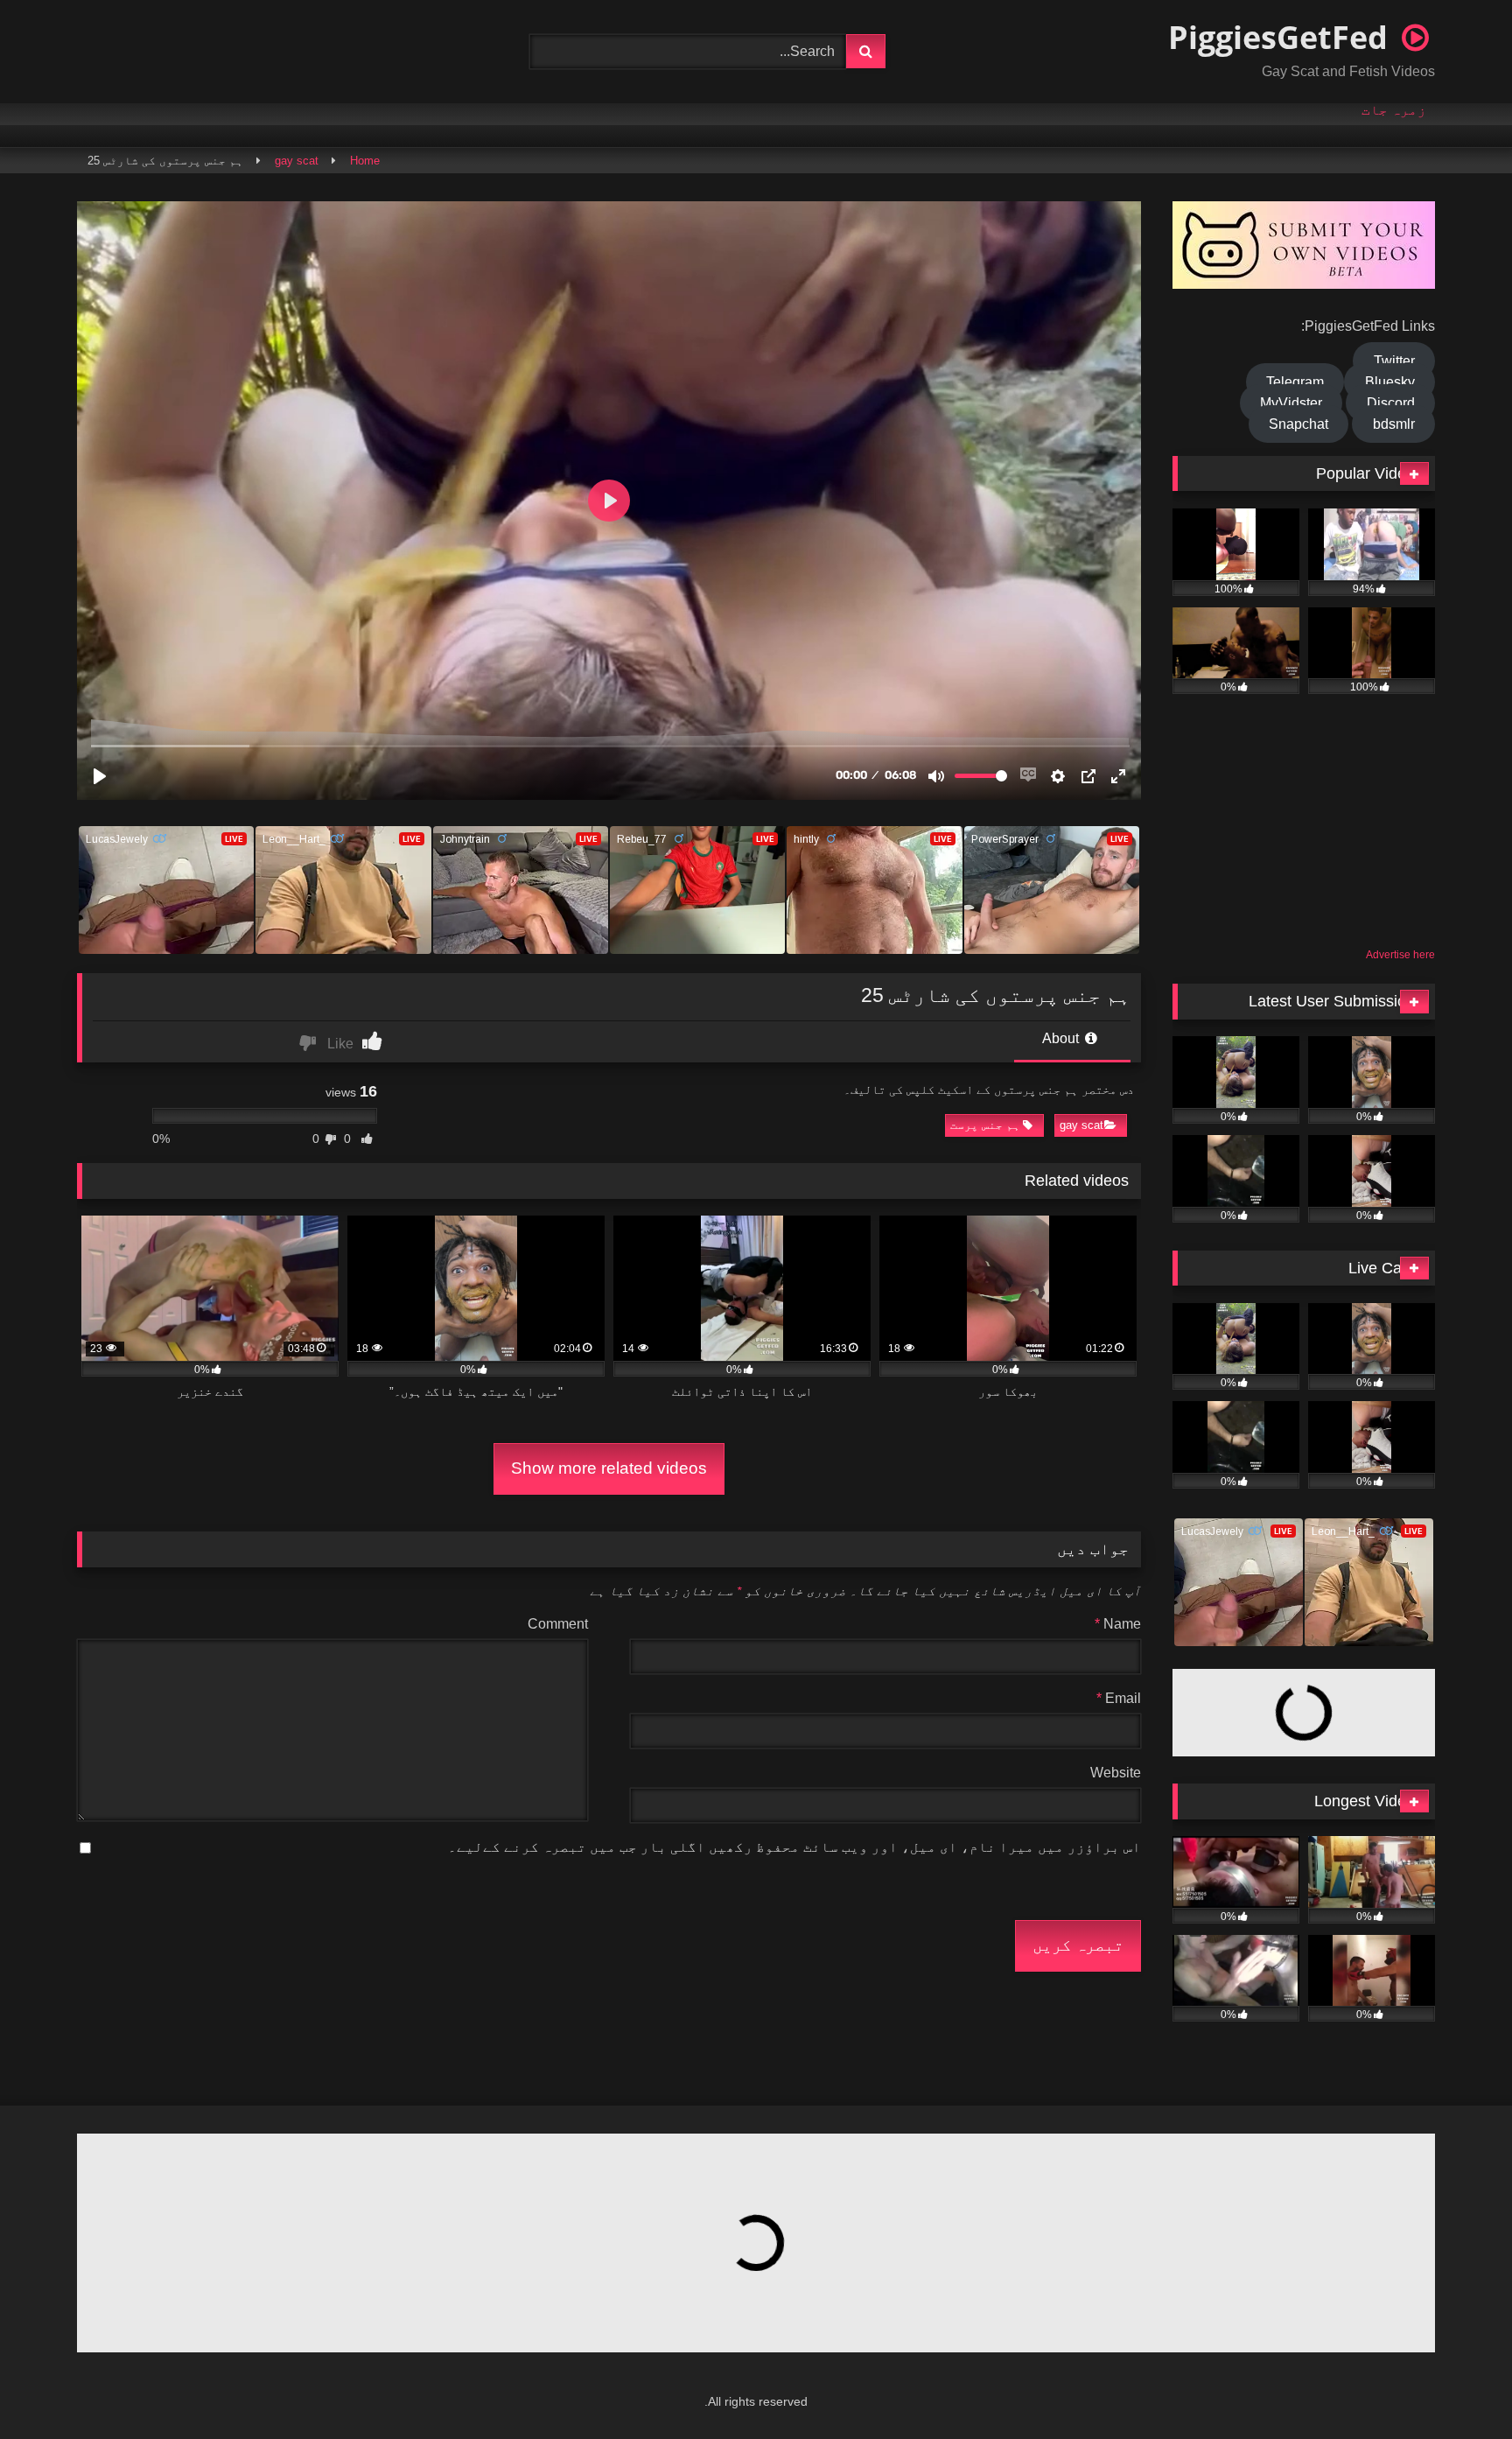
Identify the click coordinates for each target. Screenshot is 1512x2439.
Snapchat (1298, 424)
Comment (558, 1624)
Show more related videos (609, 1468)
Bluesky (1390, 382)
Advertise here (1400, 955)
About (1062, 1038)
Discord (1391, 403)
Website (1116, 1773)
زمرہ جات (1394, 110)
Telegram (1295, 382)
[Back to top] (1456, 2387)
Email (1119, 1698)
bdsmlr (1394, 424)
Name (1118, 1624)
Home (365, 161)
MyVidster (1291, 403)
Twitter (1394, 361)
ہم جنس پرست (985, 1125)
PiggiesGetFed (1282, 37)
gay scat (297, 161)
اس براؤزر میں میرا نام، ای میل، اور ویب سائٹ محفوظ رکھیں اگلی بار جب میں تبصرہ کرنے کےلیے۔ (794, 1847)
